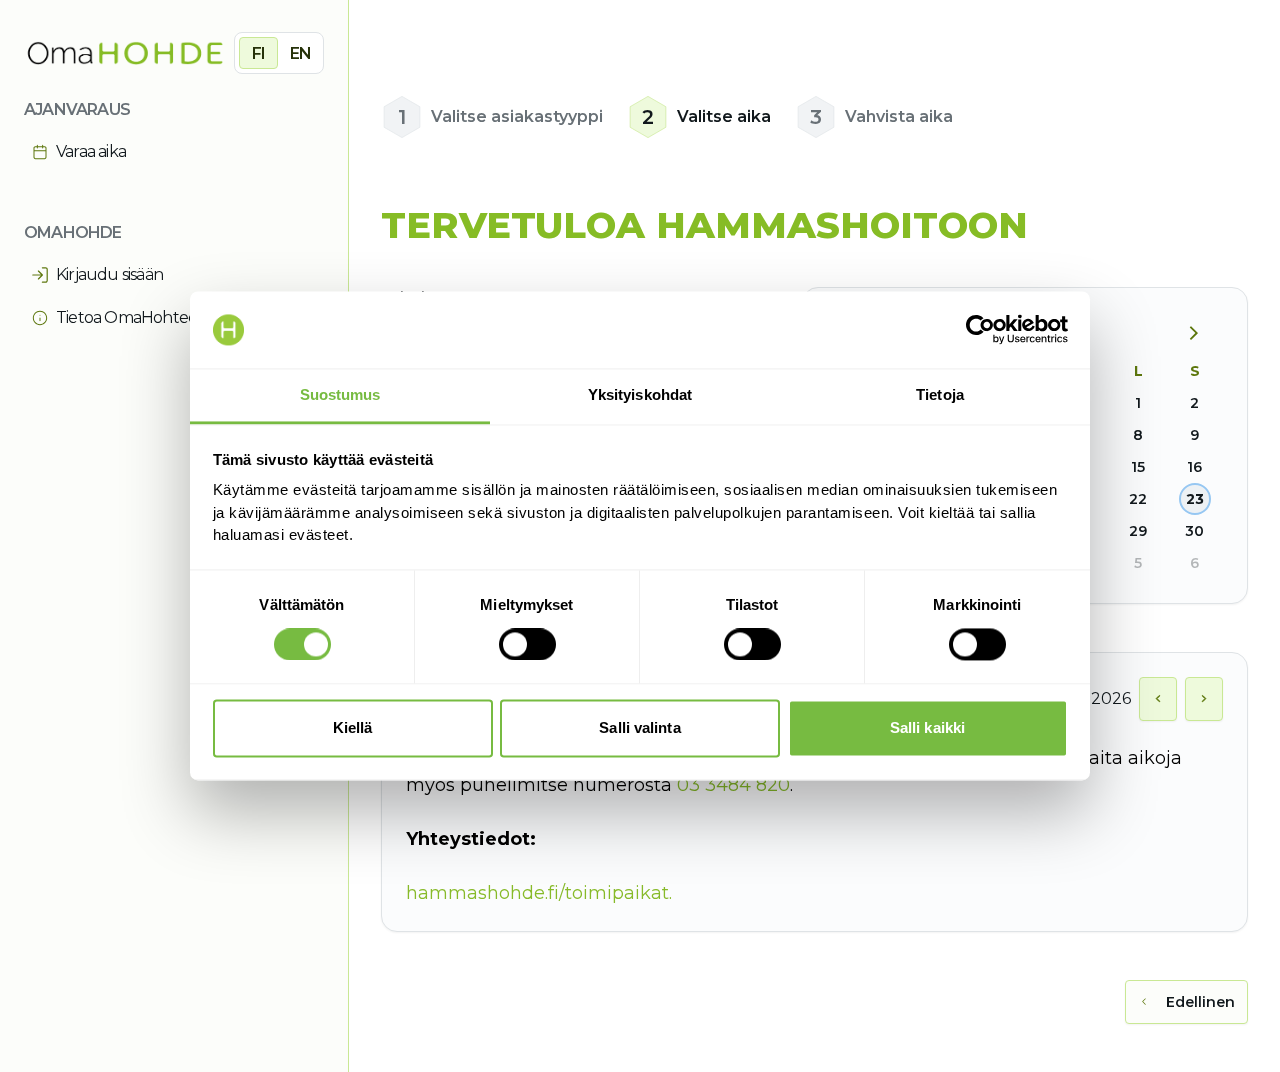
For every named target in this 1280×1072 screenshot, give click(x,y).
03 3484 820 (733, 785)
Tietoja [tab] (940, 394)
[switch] (527, 645)
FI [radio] (258, 53)
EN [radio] (300, 53)
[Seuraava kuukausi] (1201, 334)
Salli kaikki (927, 727)
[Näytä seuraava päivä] (1204, 699)
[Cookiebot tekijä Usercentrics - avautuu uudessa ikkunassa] (980, 330)
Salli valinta (639, 727)
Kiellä (353, 727)
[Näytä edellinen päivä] (1158, 699)
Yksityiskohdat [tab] (640, 394)
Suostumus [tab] (340, 394)
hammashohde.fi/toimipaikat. (539, 893)
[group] (279, 53)
